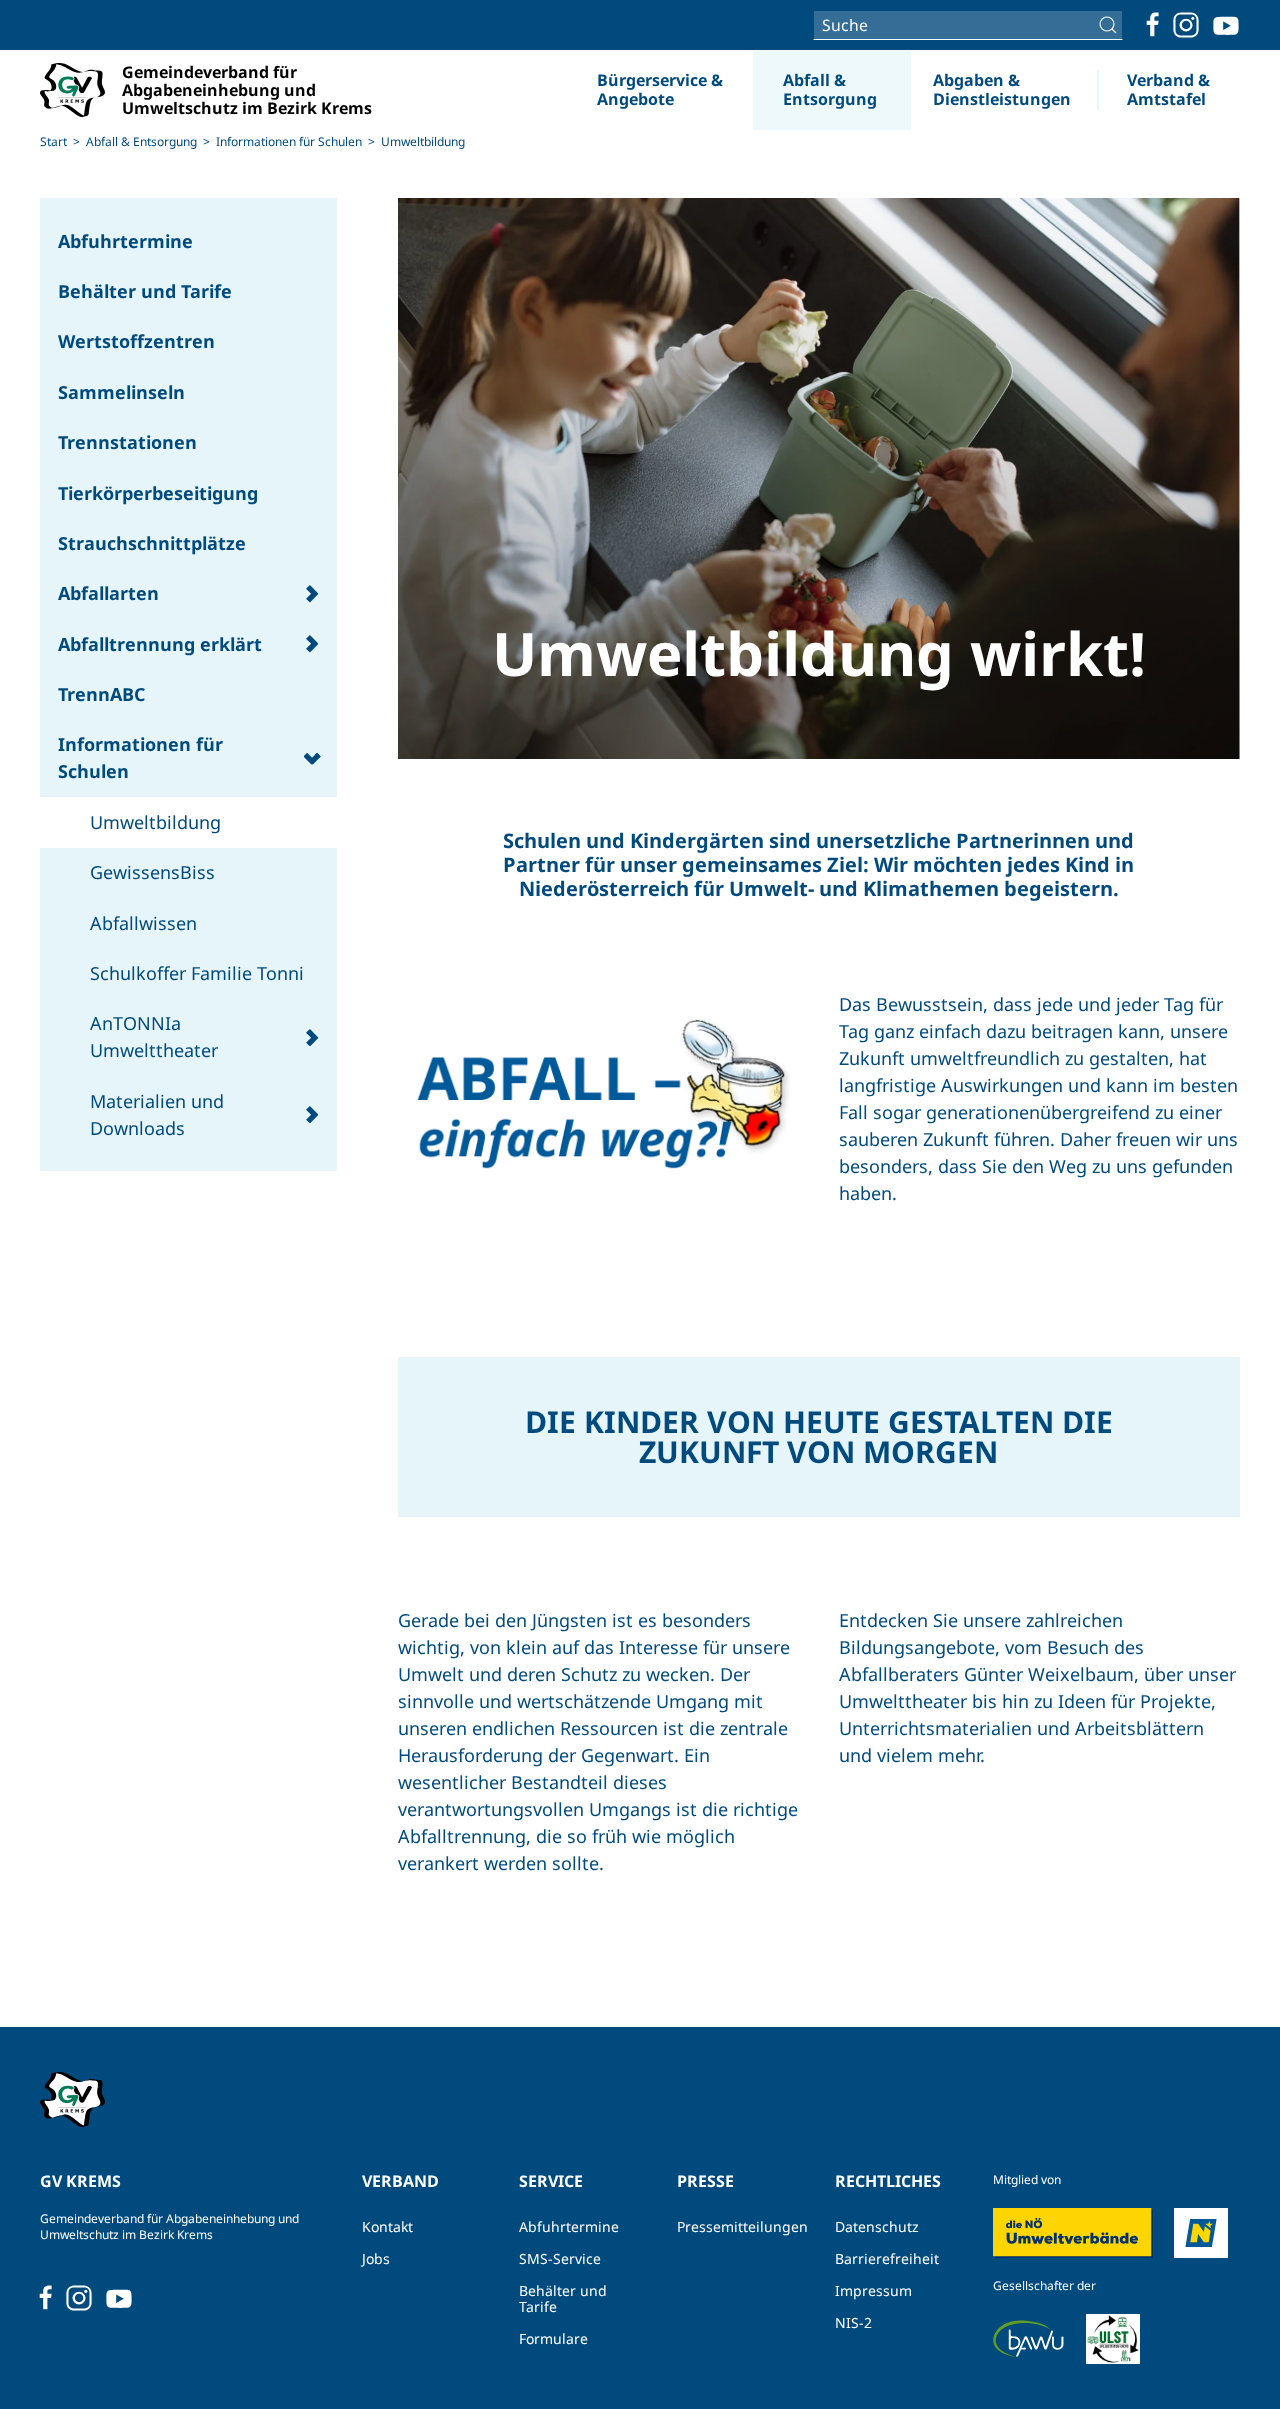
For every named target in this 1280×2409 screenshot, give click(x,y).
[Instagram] (1186, 25)
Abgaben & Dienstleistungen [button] (1002, 89)
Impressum (873, 2290)
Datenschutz (877, 2226)
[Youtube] (1226, 25)
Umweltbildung (155, 822)
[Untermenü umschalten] (312, 594)
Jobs (376, 2258)
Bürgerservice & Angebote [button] (660, 89)
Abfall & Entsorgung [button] (830, 89)
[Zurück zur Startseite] (171, 90)
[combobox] (968, 25)
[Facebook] (1153, 25)
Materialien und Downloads (157, 1114)
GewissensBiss (152, 872)
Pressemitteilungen (736, 2226)
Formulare (553, 2338)
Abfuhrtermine (569, 2226)
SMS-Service (560, 2258)
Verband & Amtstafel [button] (1168, 89)
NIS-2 (853, 2322)
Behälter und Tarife (563, 2298)
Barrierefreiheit (887, 2258)
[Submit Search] (1110, 25)
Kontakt (387, 2226)
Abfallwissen (143, 923)
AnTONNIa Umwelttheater (154, 1036)
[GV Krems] (72, 2098)
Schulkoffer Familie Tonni (197, 973)
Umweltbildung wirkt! (819, 653)
